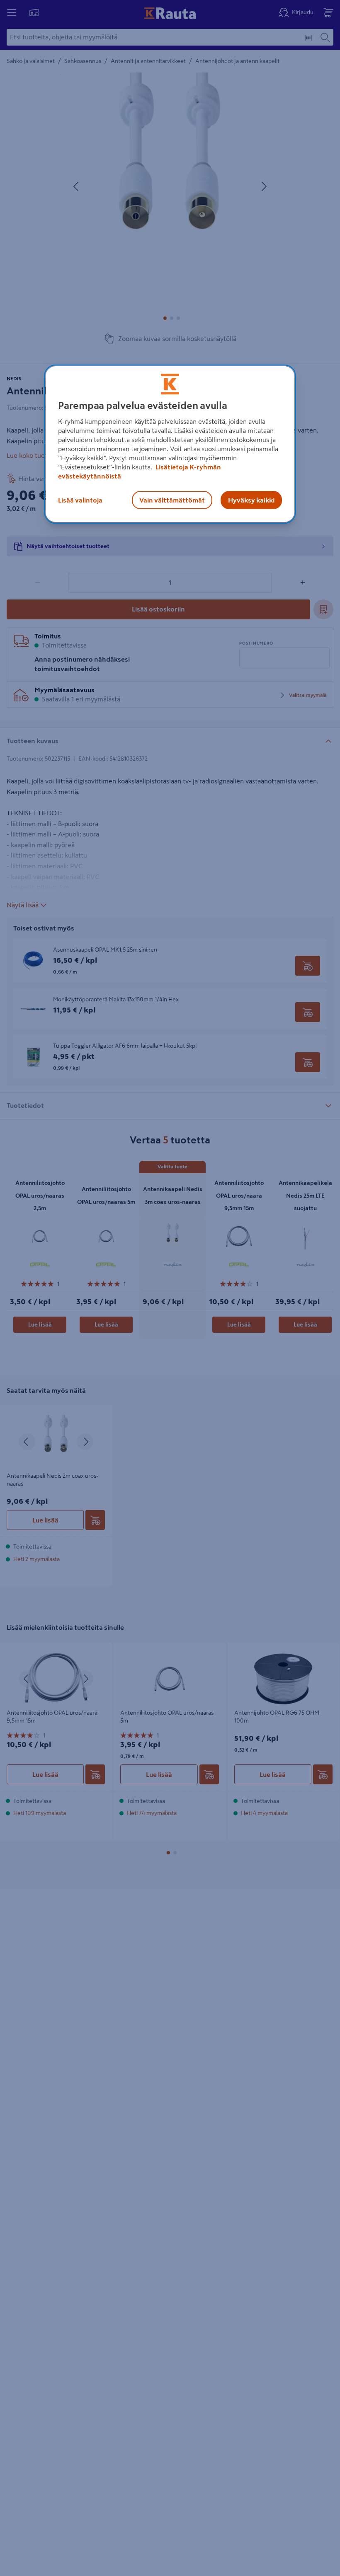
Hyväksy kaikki (251, 500)
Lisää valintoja (80, 500)
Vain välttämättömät (172, 500)
